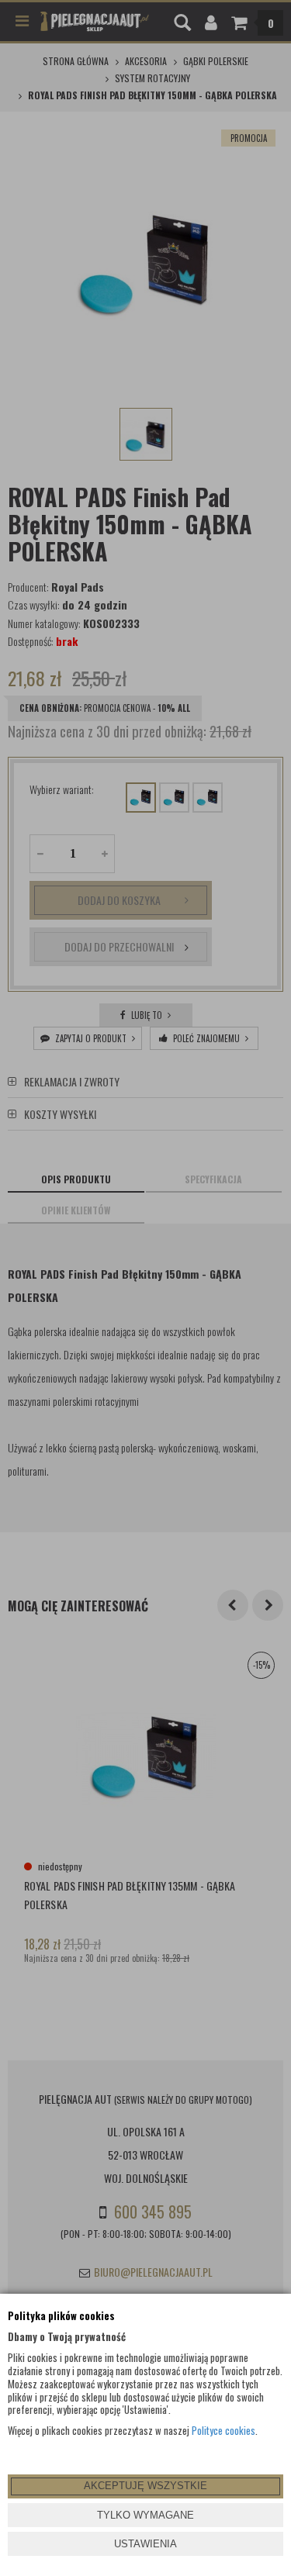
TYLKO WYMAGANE (145, 2515)
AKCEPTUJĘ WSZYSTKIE (145, 2486)
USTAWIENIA (145, 2544)
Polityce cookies (223, 2430)
